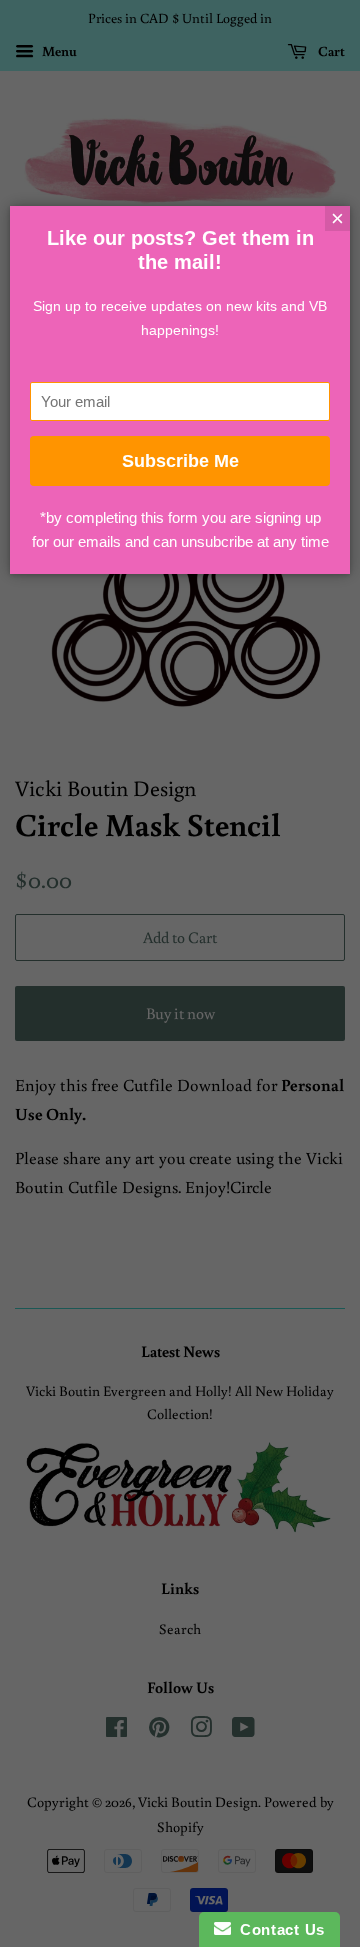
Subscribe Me (180, 461)
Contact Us (278, 1929)
